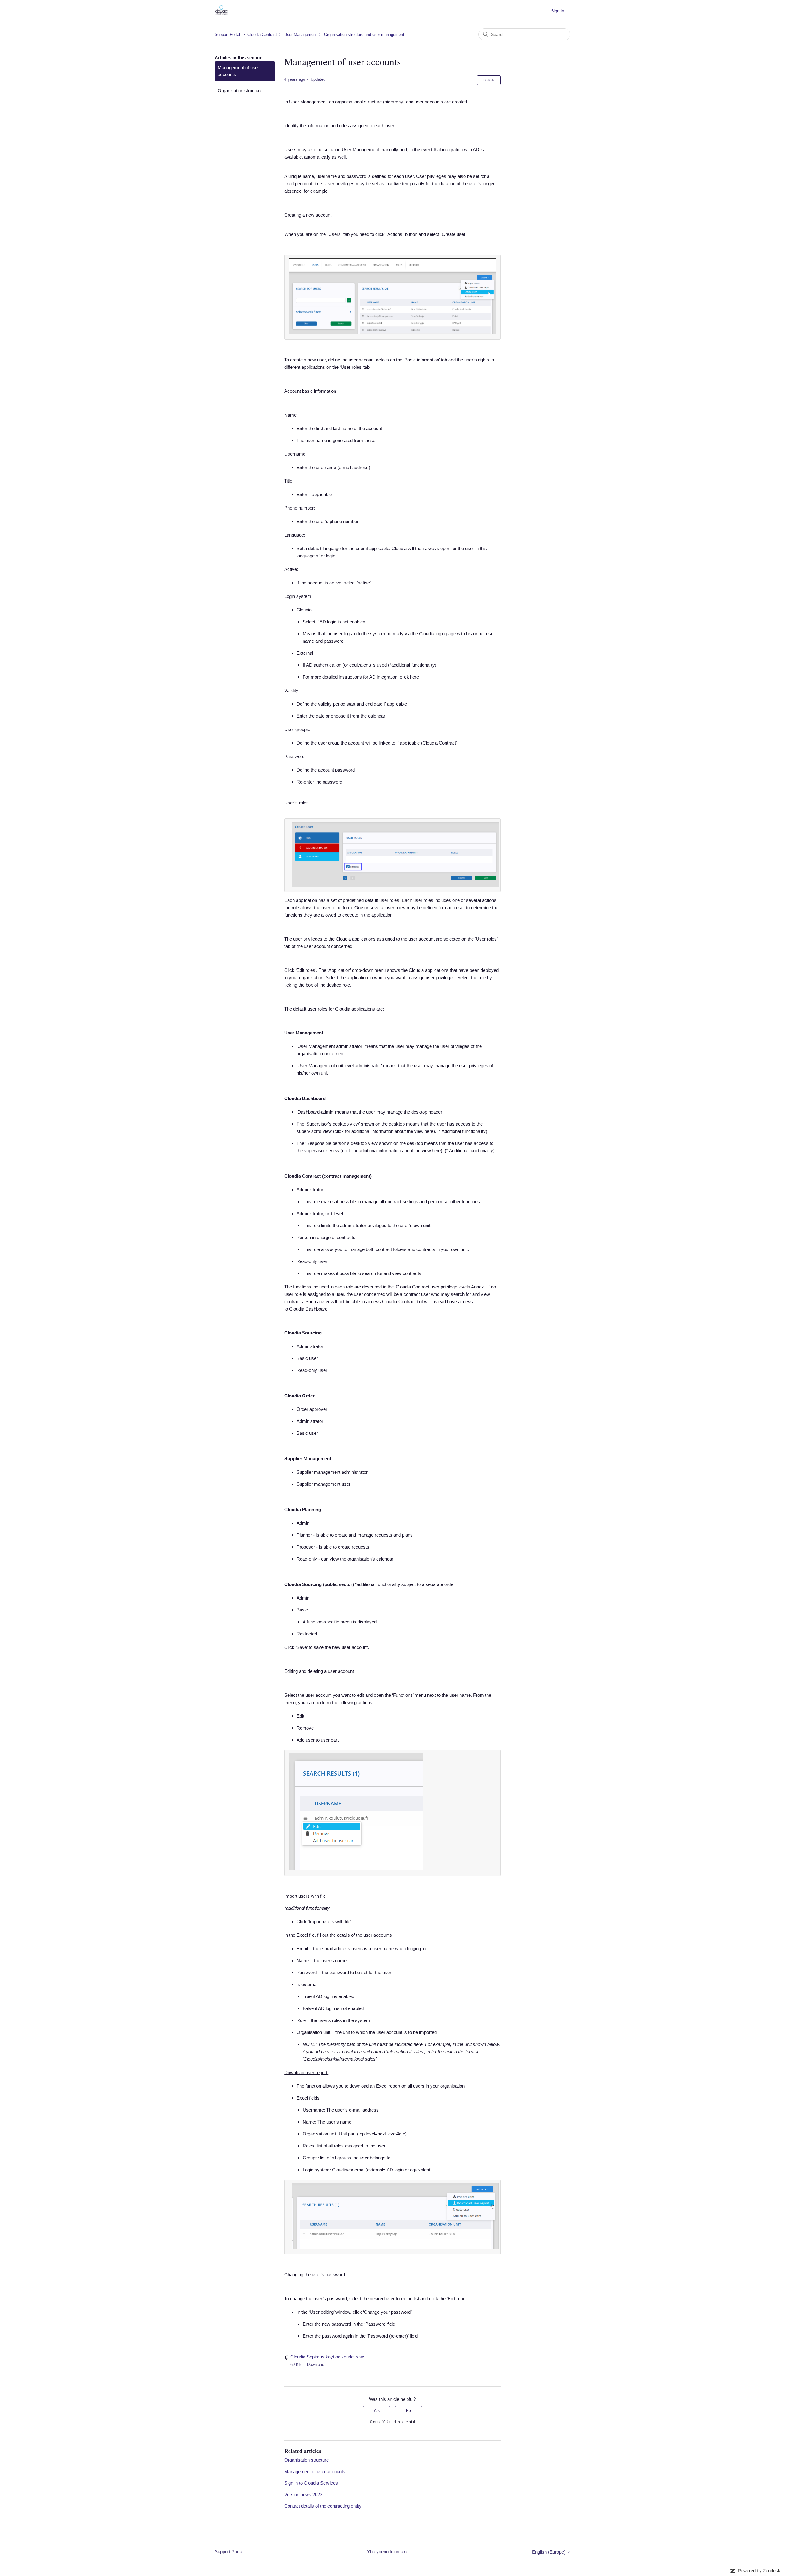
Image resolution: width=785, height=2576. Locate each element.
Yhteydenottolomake (388, 2552)
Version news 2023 (303, 2495)
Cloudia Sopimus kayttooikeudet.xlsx (327, 2357)
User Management (301, 35)
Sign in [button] (558, 11)
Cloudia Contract (262, 35)
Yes (377, 2411)
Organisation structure (240, 91)
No (408, 2411)
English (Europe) (549, 2552)
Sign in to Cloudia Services (311, 2483)
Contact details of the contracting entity (323, 2506)
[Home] (221, 14)
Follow (489, 80)
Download (316, 2364)
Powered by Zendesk (759, 2571)
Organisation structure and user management (364, 35)
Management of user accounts (238, 71)
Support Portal (227, 35)
